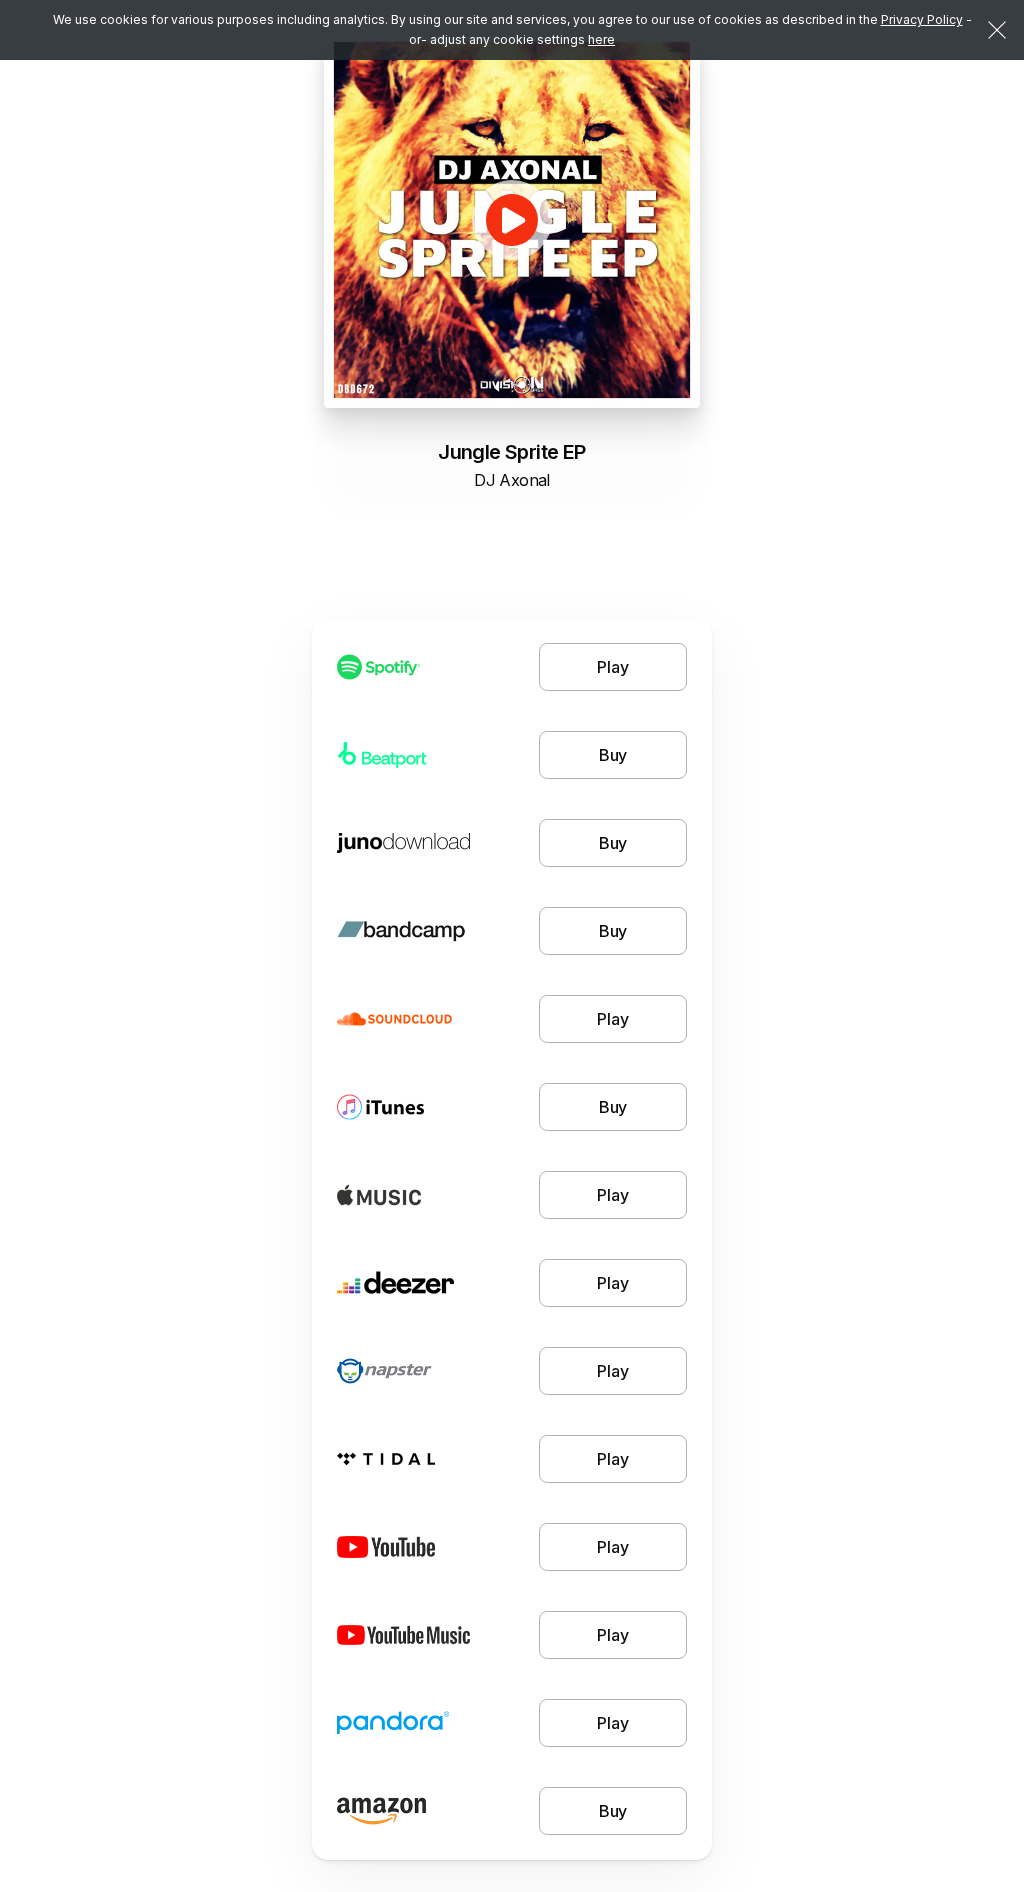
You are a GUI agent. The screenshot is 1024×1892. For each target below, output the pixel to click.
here (601, 39)
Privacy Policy (922, 19)
